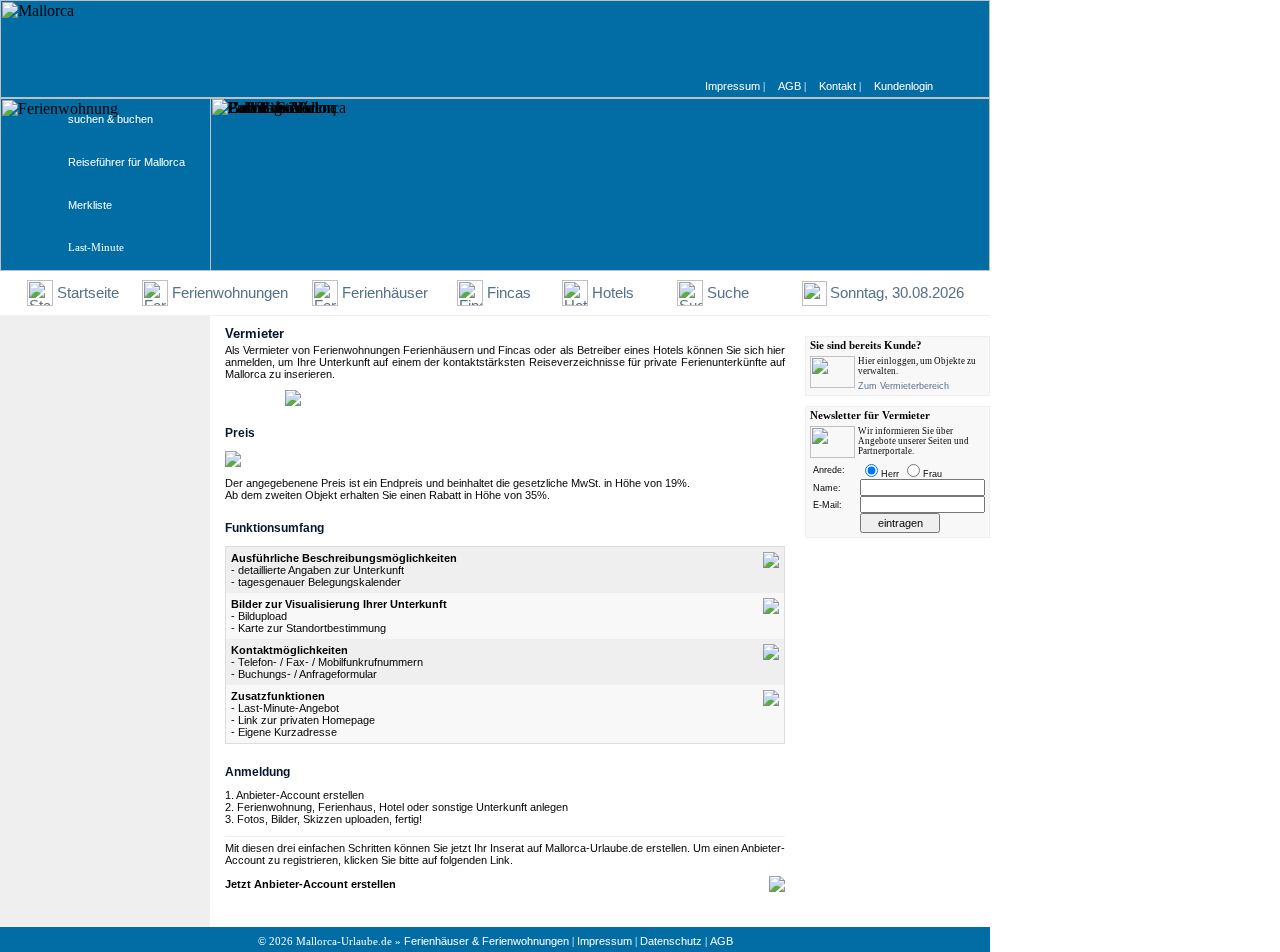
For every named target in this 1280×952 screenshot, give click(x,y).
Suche (728, 293)
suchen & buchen (110, 119)
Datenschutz (671, 941)
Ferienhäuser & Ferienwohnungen (486, 941)
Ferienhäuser (385, 293)
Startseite (88, 293)
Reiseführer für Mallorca (126, 162)
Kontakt (837, 86)
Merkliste (90, 205)
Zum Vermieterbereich (903, 386)
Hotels (613, 293)
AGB (721, 941)
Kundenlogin (903, 86)
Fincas (509, 293)
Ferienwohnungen (230, 293)
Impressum (604, 941)
